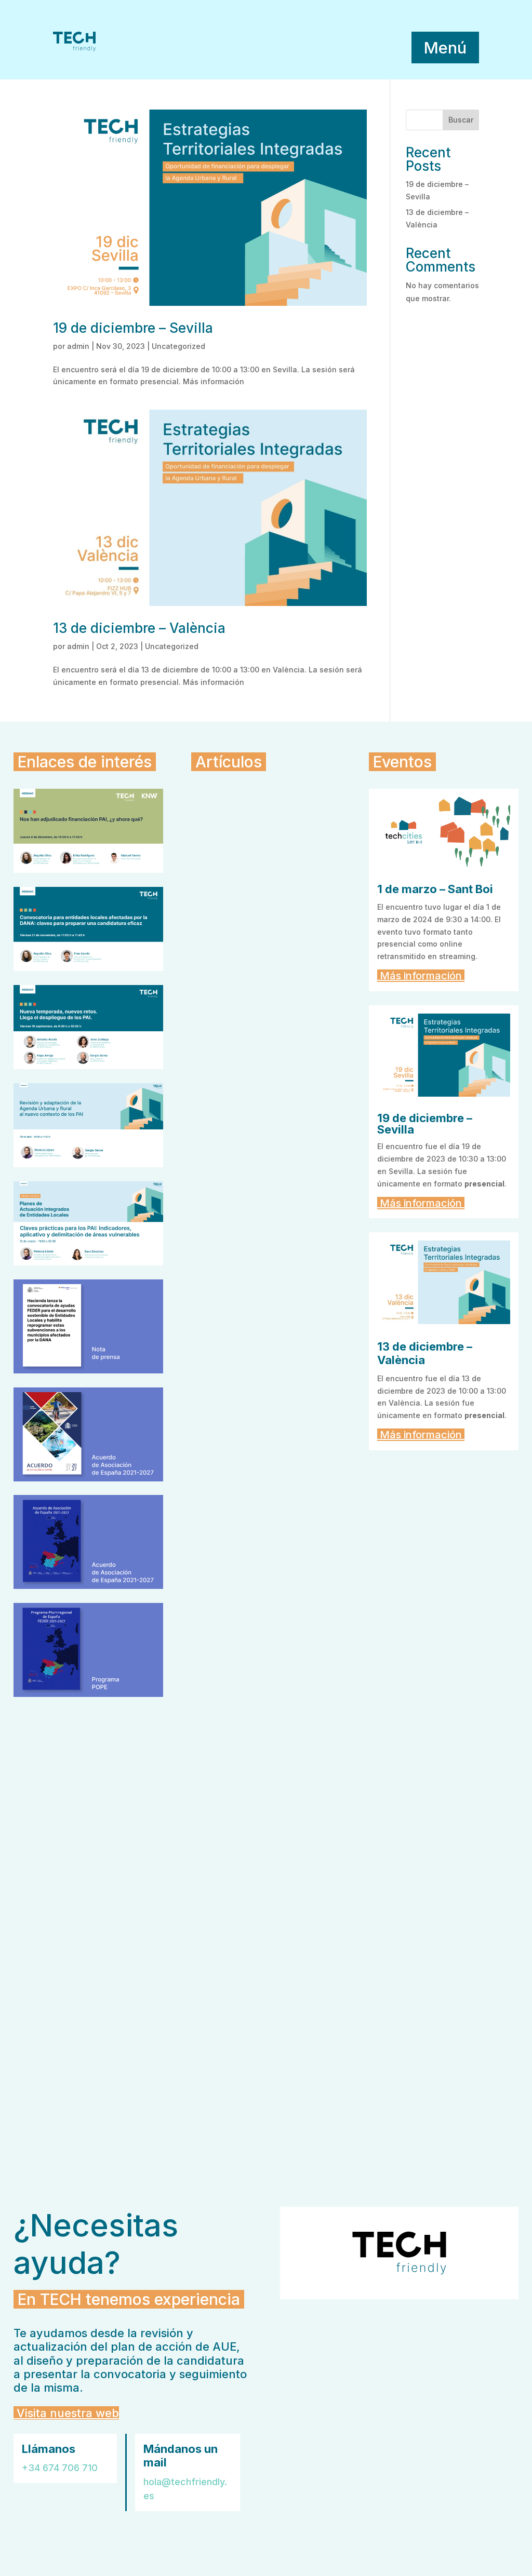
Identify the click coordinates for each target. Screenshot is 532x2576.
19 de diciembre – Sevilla (133, 328)
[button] (445, 48)
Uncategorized (178, 346)
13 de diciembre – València (139, 628)
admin (78, 346)
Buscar (461, 120)
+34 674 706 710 (60, 2468)
